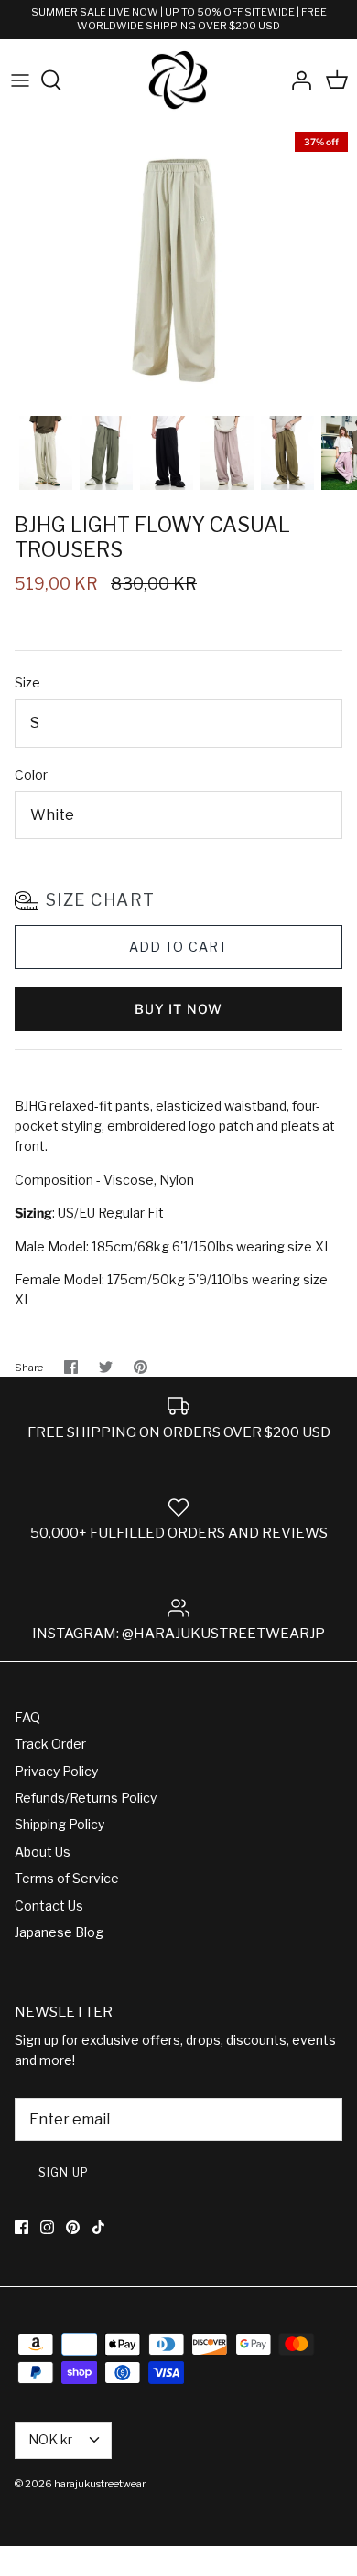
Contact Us (49, 1905)
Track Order (50, 1744)
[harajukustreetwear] (178, 81)
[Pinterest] (73, 2227)
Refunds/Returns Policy (86, 1798)
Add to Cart (178, 947)
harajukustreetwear (99, 2484)
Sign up (64, 2172)
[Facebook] (22, 2227)
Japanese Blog (59, 1932)
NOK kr (50, 2439)
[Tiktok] (98, 2227)
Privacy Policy (56, 1771)
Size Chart (100, 900)
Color (31, 775)
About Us (43, 1852)
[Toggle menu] (20, 80)
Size (27, 682)
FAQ (27, 1717)
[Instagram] (47, 2227)
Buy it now (178, 1009)
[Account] (297, 80)
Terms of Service (67, 1878)
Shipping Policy (59, 1824)
